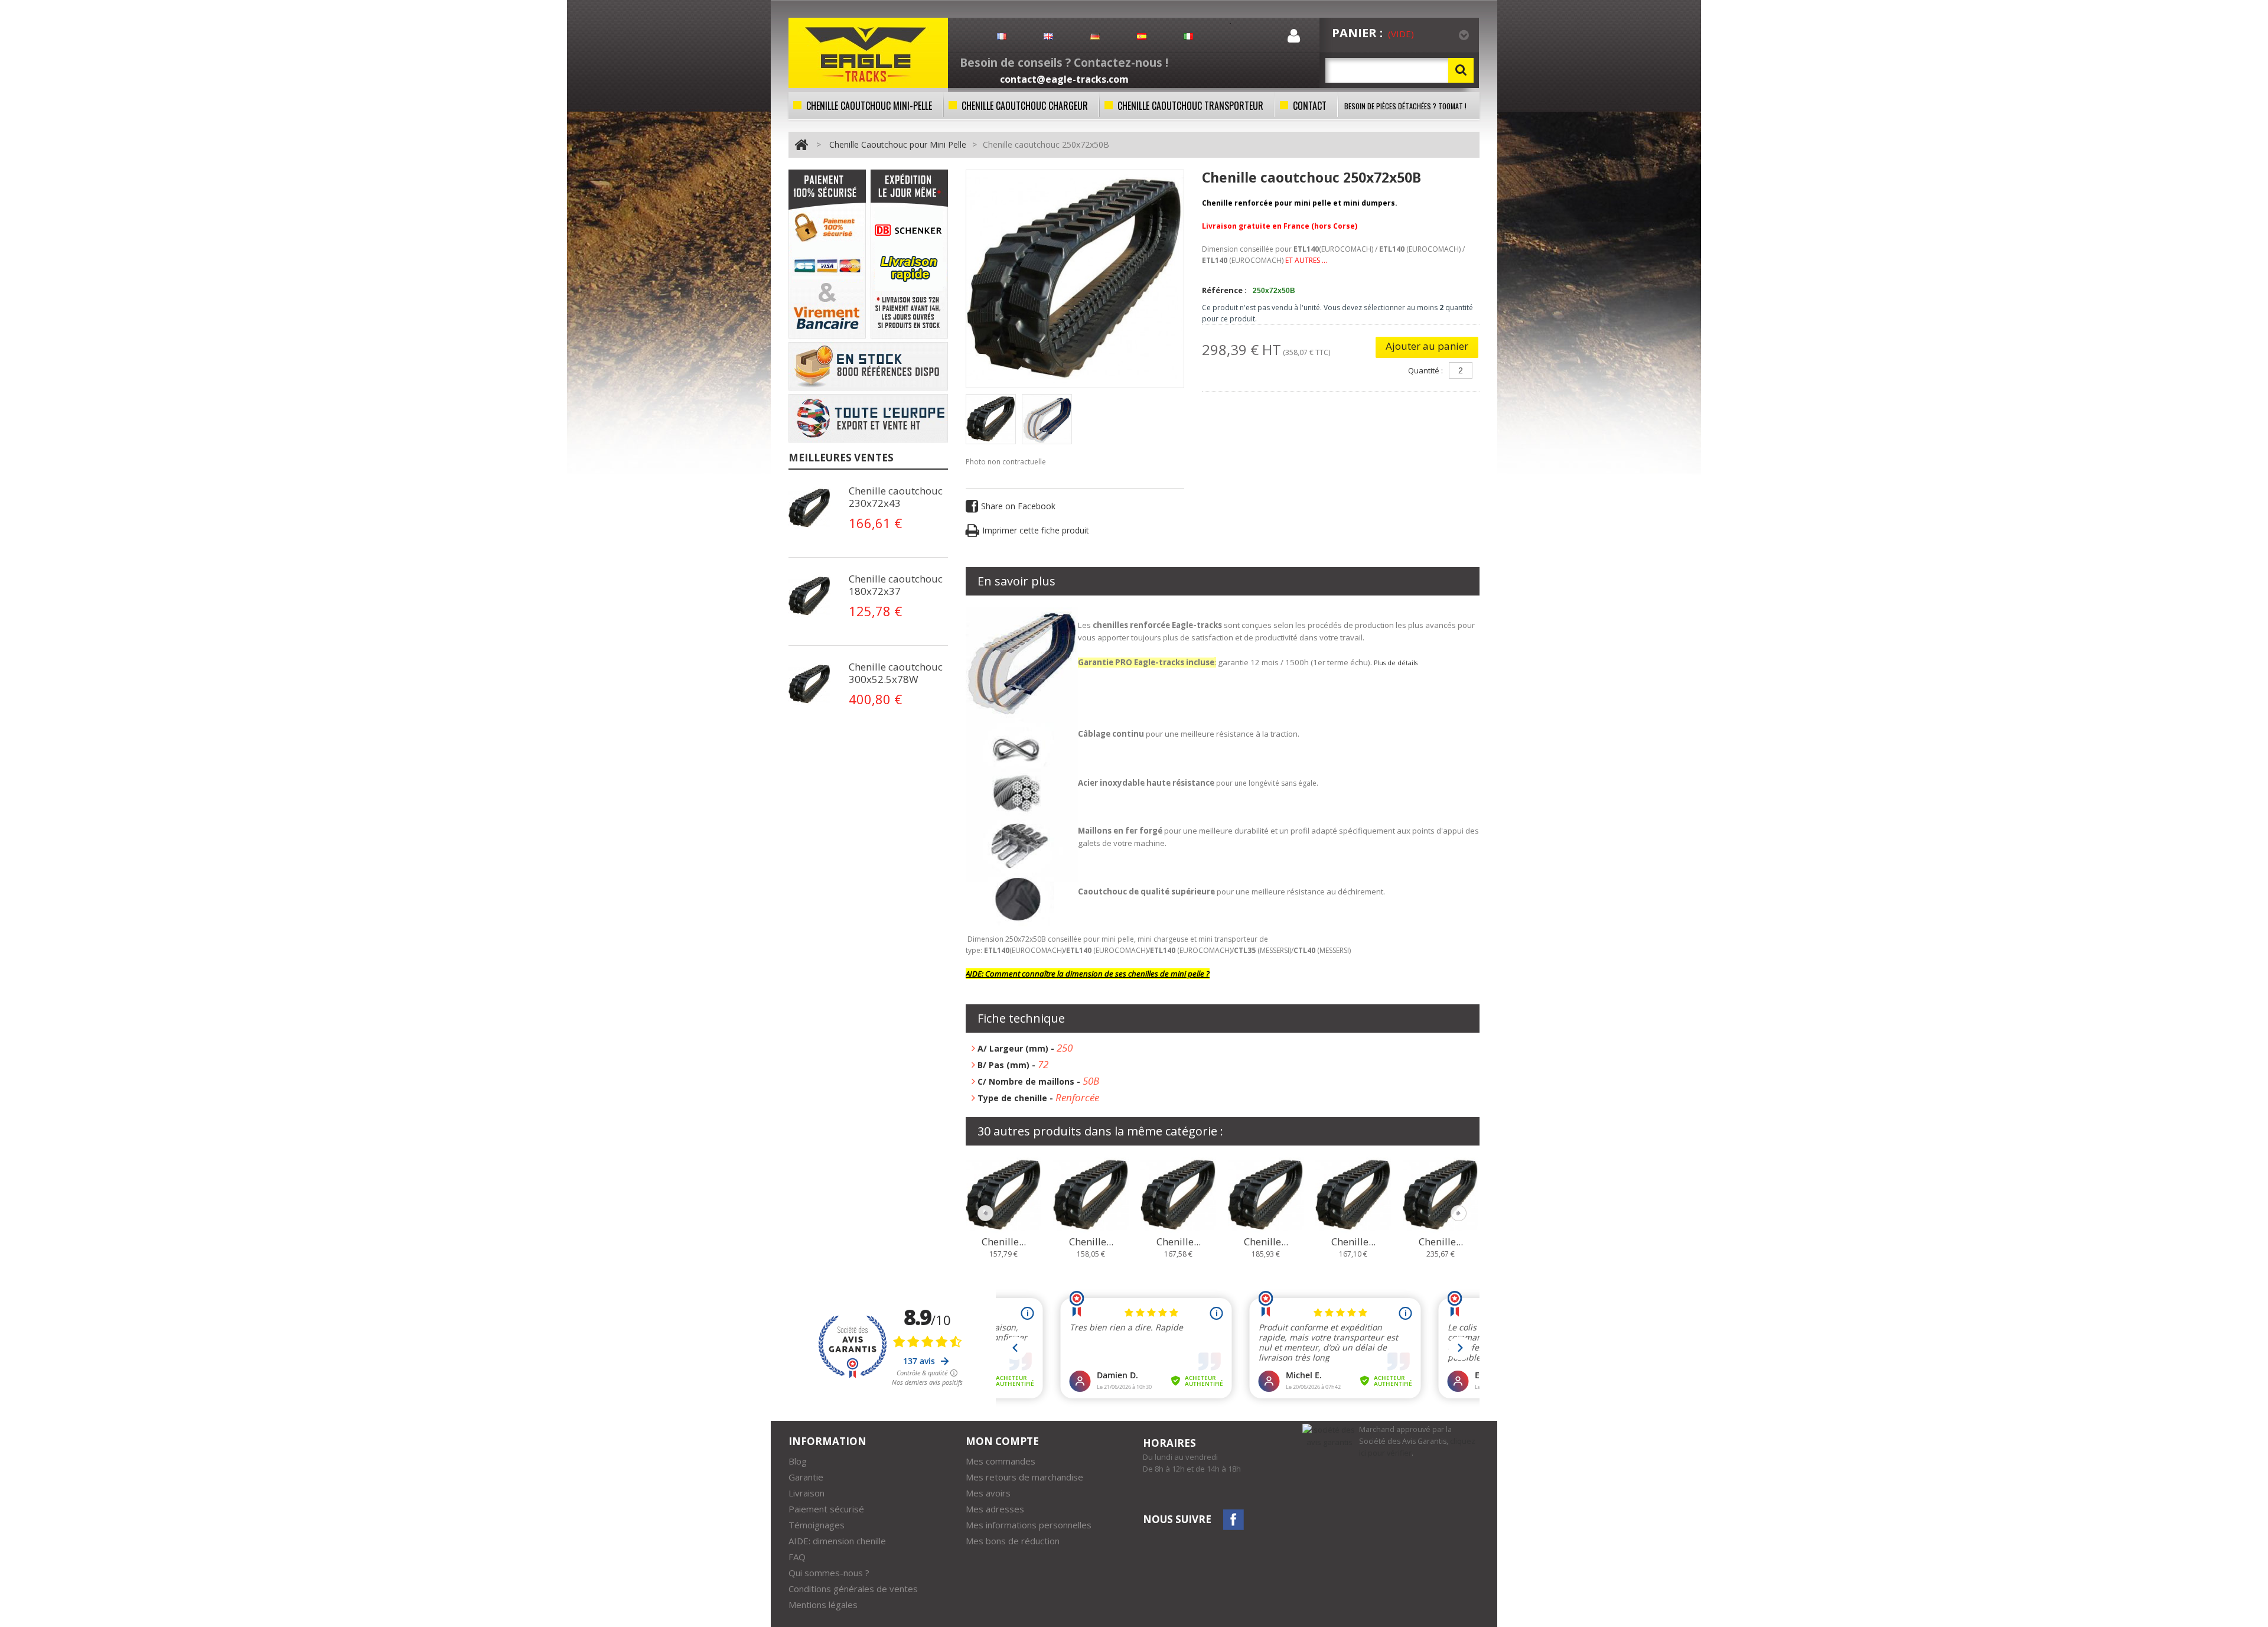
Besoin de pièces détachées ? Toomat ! (1405, 106)
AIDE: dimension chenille (837, 1541)
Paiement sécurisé (826, 1509)
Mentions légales (823, 1605)
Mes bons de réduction (1013, 1541)
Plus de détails (1396, 663)
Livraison (806, 1493)
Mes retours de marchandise (1024, 1477)
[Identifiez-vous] (1294, 38)
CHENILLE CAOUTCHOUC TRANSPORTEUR (1190, 106)
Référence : (1224, 290)
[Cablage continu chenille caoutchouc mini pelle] (812, 508)
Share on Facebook (1018, 506)
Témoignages (817, 1525)
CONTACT (1310, 106)
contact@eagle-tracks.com (1064, 79)
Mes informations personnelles (1029, 1525)
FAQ (797, 1557)
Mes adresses (995, 1509)
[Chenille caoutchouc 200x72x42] (1178, 1194)
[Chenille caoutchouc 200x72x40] (1003, 1194)
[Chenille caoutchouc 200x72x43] (1266, 1194)
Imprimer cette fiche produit (1036, 530)
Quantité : (1425, 370)
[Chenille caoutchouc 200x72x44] (1353, 1194)
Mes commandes (1001, 1461)
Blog (798, 1461)
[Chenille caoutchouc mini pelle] (991, 419)
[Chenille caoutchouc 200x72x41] (1091, 1194)
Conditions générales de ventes (853, 1589)
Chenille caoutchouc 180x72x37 (896, 585)
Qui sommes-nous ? (829, 1573)
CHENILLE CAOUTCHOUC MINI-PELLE (869, 106)
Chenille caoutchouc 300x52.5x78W (896, 673)
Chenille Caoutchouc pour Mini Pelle (898, 144)
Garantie (806, 1477)
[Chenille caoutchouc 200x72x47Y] (1441, 1194)
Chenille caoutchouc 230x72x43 (896, 497)
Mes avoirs (988, 1493)
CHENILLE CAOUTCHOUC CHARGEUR (1025, 106)
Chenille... (1004, 1242)
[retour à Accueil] (801, 144)
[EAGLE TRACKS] (868, 53)
